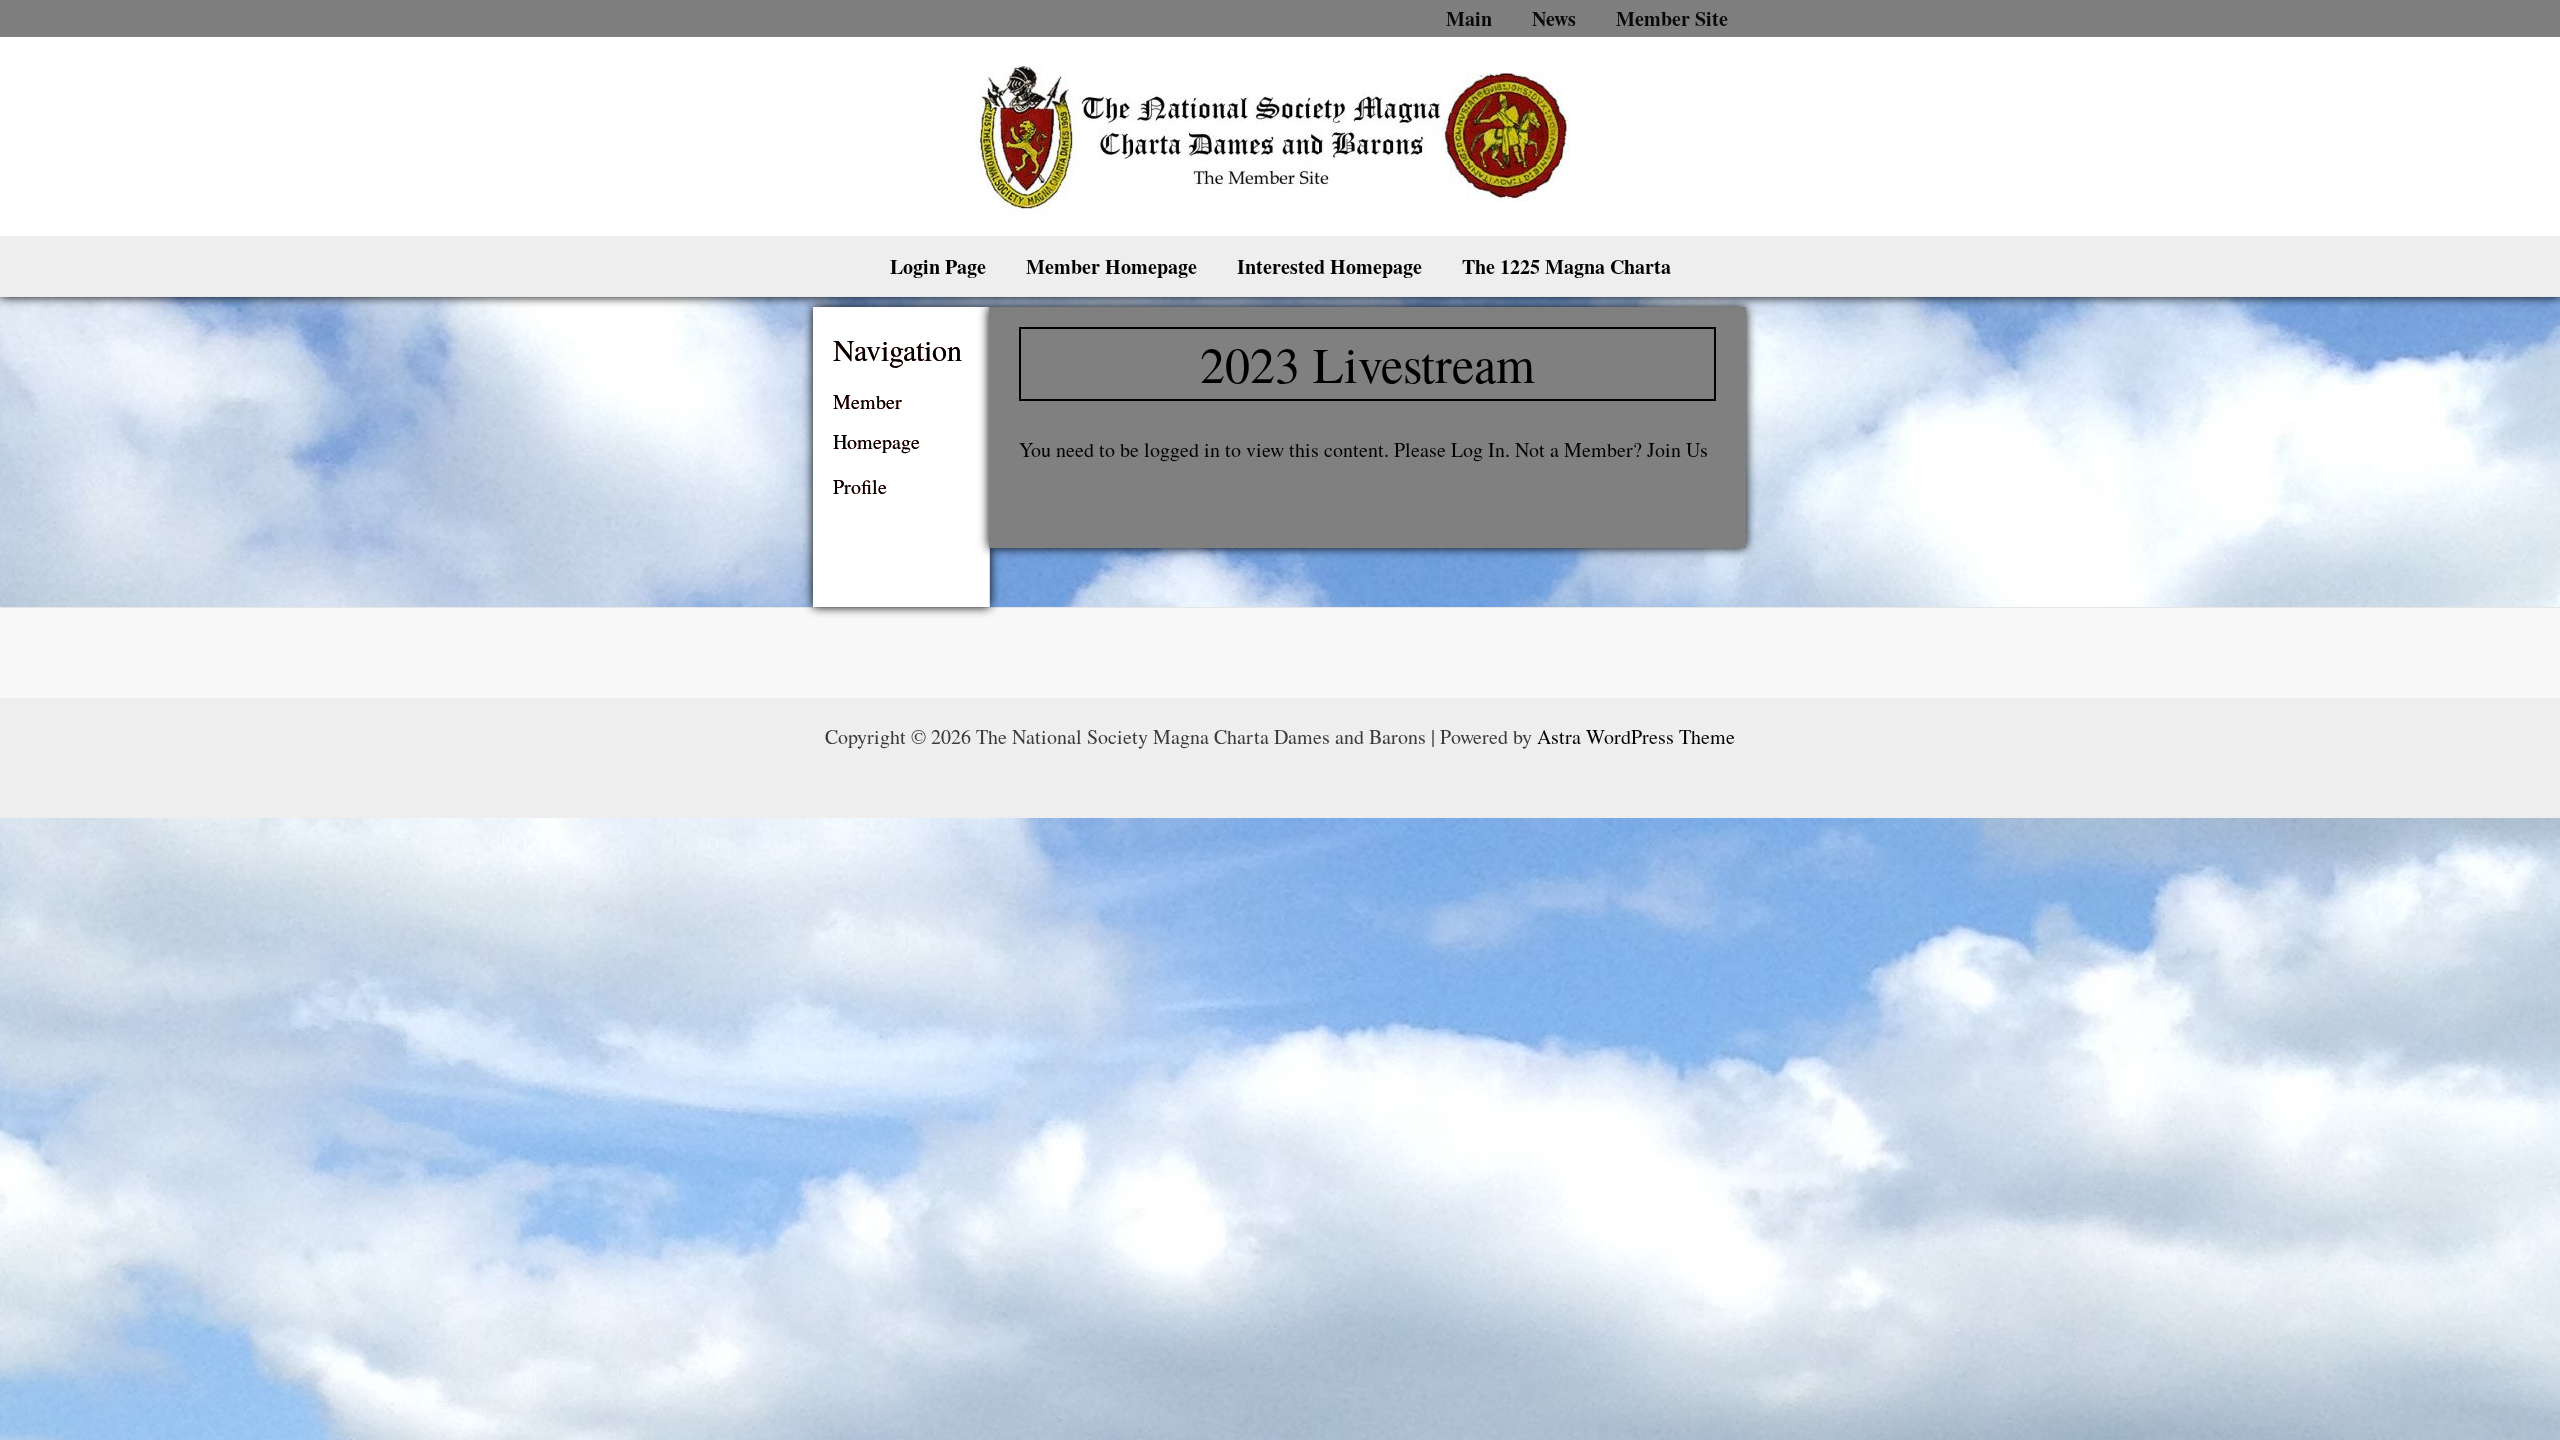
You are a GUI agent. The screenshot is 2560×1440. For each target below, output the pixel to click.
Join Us (1677, 449)
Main (1469, 18)
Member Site (1672, 18)
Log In (1478, 449)
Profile (860, 486)
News (1554, 18)
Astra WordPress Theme (1636, 736)
